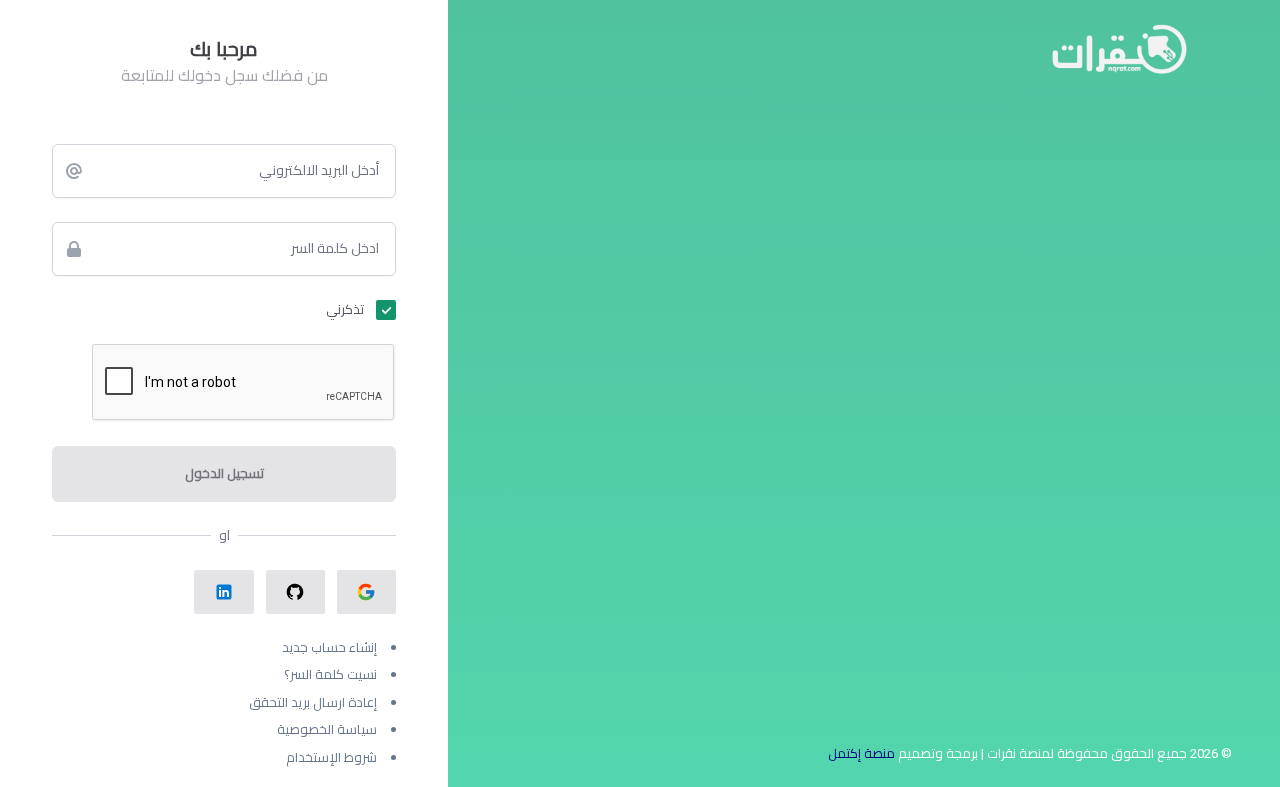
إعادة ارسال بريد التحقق (313, 702)
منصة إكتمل (861, 753)
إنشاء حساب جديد (329, 647)
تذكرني (345, 309)
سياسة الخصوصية (327, 729)
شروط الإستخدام (331, 757)
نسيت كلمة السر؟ (330, 674)
